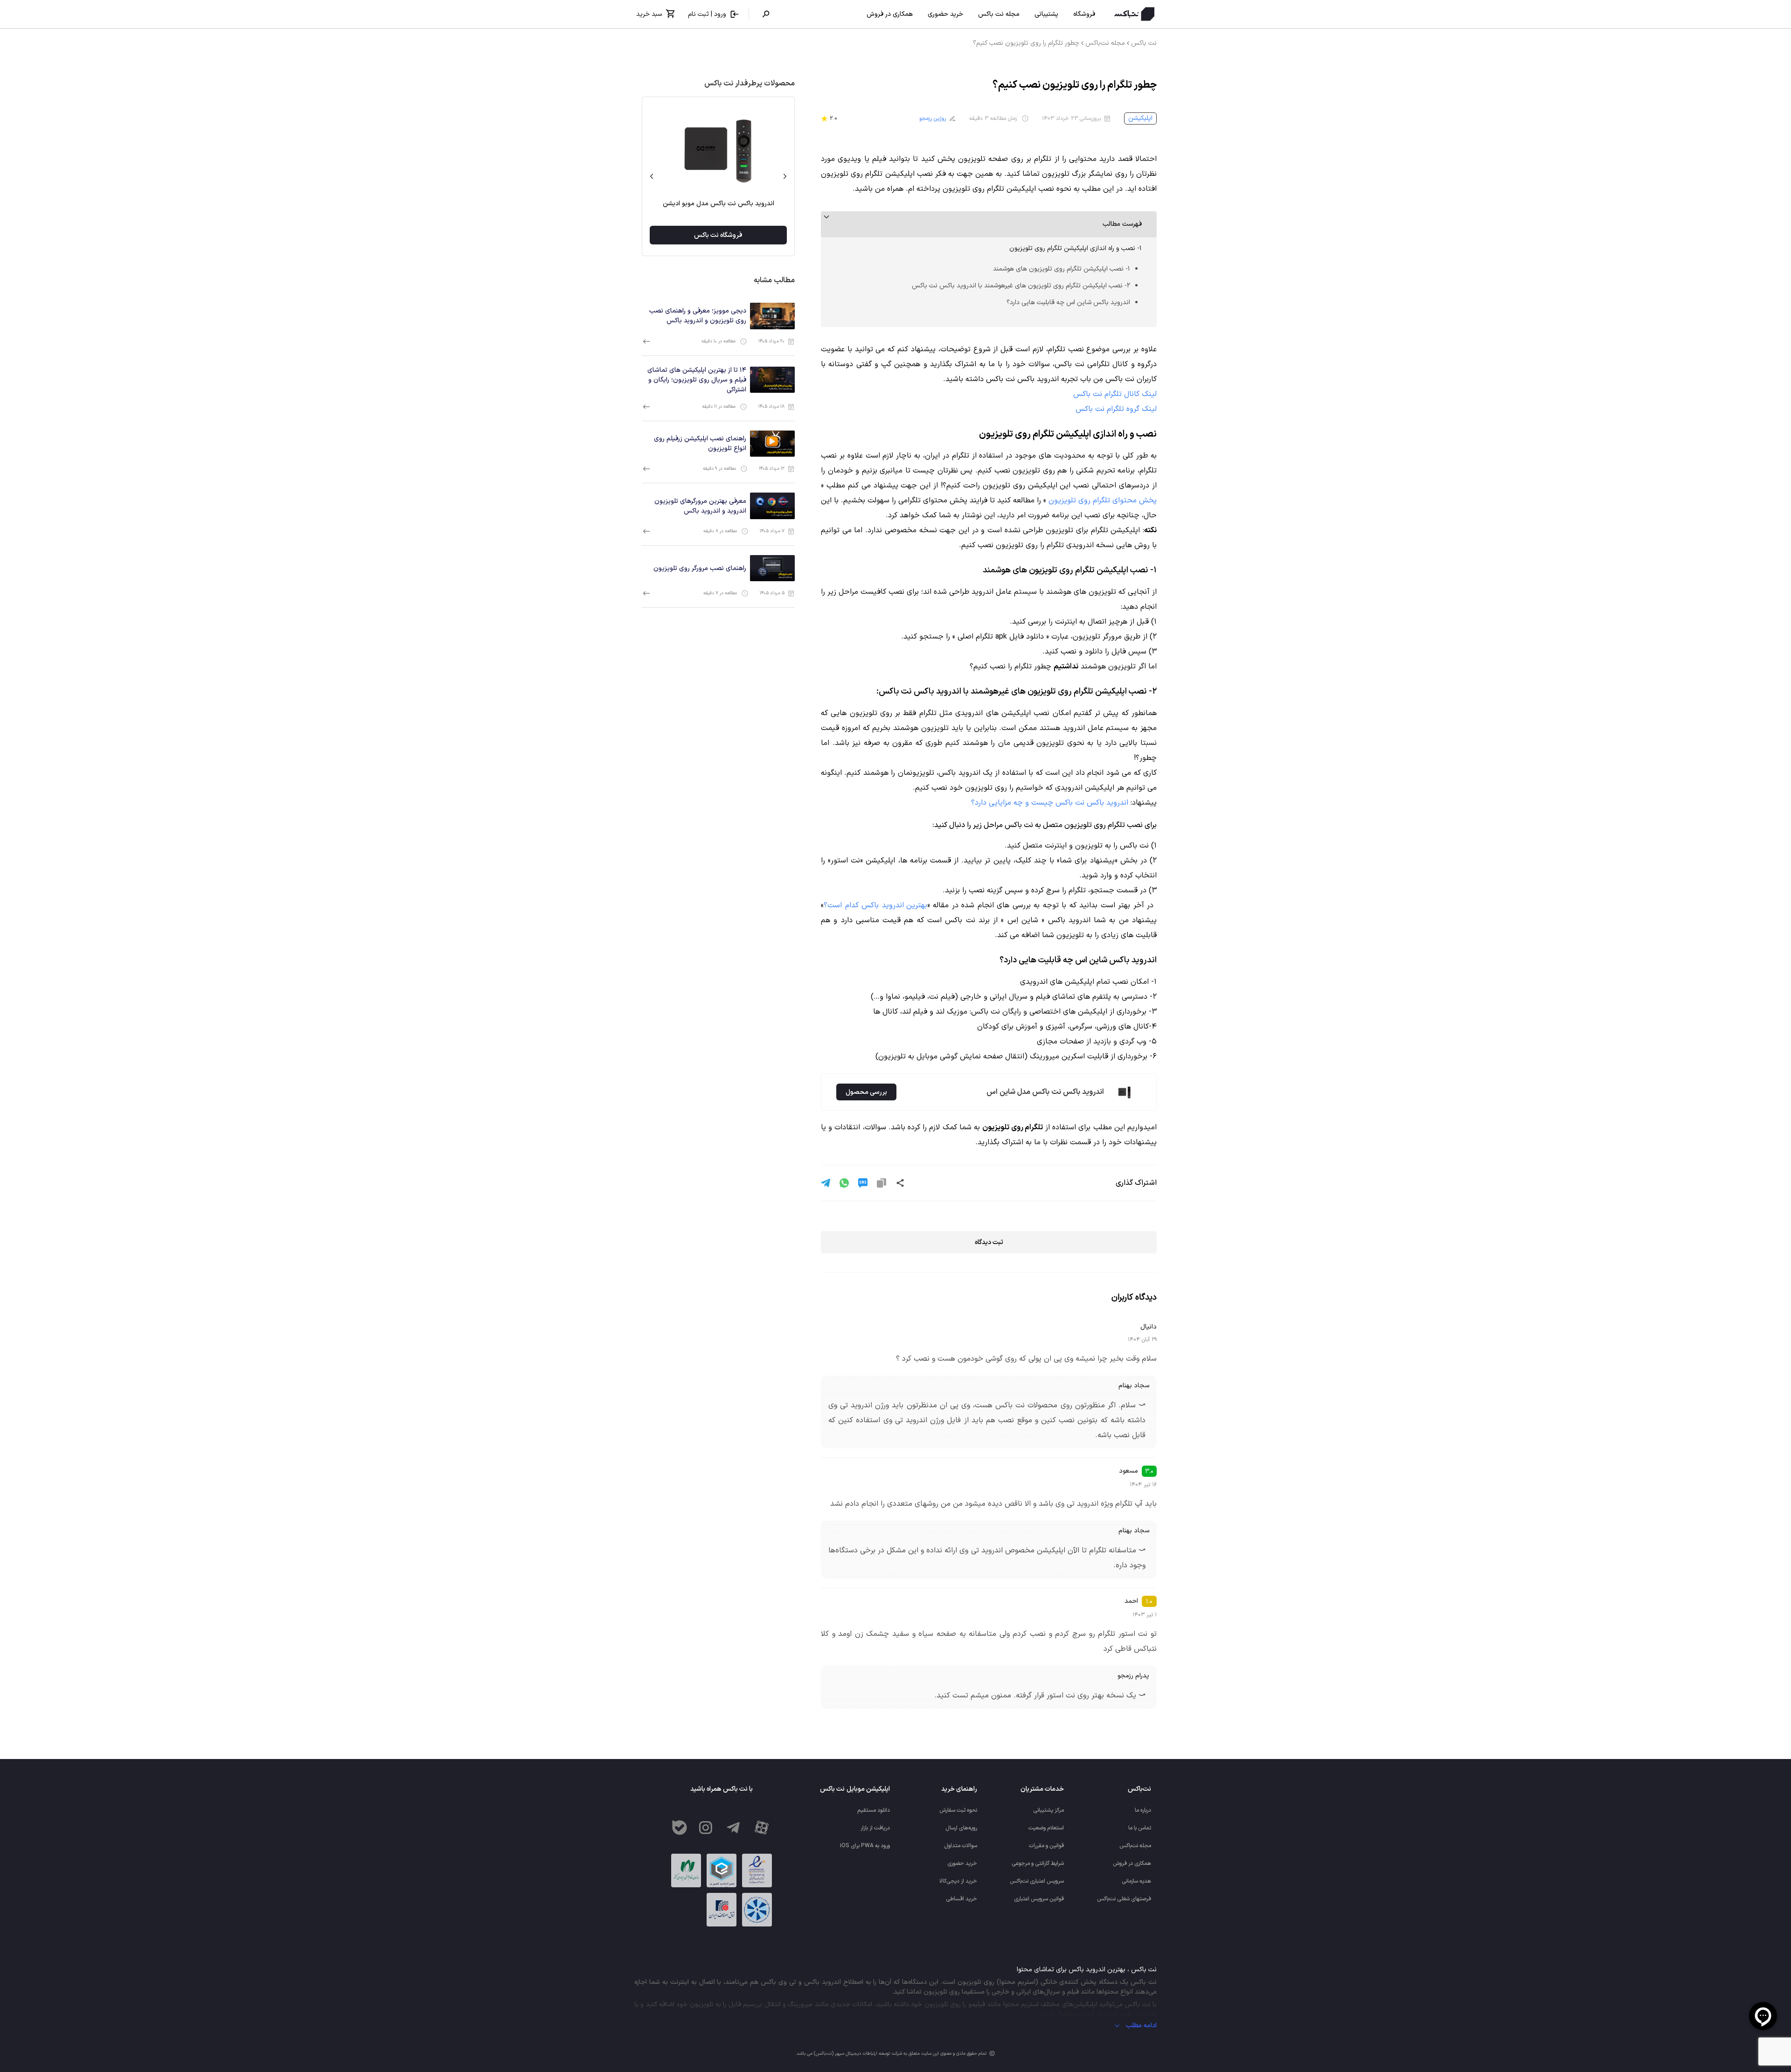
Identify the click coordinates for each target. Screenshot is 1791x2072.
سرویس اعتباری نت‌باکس (1037, 1881)
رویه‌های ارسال (961, 1828)
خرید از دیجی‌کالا (958, 1881)
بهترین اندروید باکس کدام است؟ (875, 905)
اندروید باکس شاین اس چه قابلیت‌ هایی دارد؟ (1068, 302)
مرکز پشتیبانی (1048, 1810)
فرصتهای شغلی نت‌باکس (1124, 1899)
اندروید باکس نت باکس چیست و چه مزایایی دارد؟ (1050, 803)
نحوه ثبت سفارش (958, 1810)
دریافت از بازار (875, 1828)
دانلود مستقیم (874, 1810)
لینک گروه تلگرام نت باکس (1116, 409)
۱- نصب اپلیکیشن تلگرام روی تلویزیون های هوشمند (1062, 269)
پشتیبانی (1046, 14)
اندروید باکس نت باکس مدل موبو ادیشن (718, 204)
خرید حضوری (945, 14)
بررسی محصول (866, 1092)
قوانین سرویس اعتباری (1039, 1899)
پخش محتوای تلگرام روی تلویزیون (1103, 501)
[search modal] (766, 14)
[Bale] (680, 1828)
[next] (652, 176)
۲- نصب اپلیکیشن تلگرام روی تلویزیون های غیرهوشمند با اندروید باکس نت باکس (1021, 286)
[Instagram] (706, 1828)
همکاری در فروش (890, 14)
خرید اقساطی (961, 1899)
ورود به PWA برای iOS (865, 1846)
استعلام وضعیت (1046, 1828)
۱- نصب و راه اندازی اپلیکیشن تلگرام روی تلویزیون (1076, 248)
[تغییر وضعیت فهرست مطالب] (989, 224)
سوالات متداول (961, 1846)
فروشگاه (1084, 14)
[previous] (785, 176)
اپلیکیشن (1140, 118)
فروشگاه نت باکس (718, 235)
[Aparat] (762, 1828)
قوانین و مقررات (1046, 1846)
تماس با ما (1140, 1828)
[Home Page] (1132, 14)
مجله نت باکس (999, 14)
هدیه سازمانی (1136, 1881)
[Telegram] (734, 1828)
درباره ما (1143, 1810)
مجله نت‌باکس (1105, 43)
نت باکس (1144, 43)
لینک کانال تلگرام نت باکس (1115, 394)
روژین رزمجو (933, 118)
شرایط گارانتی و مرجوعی (1038, 1863)
